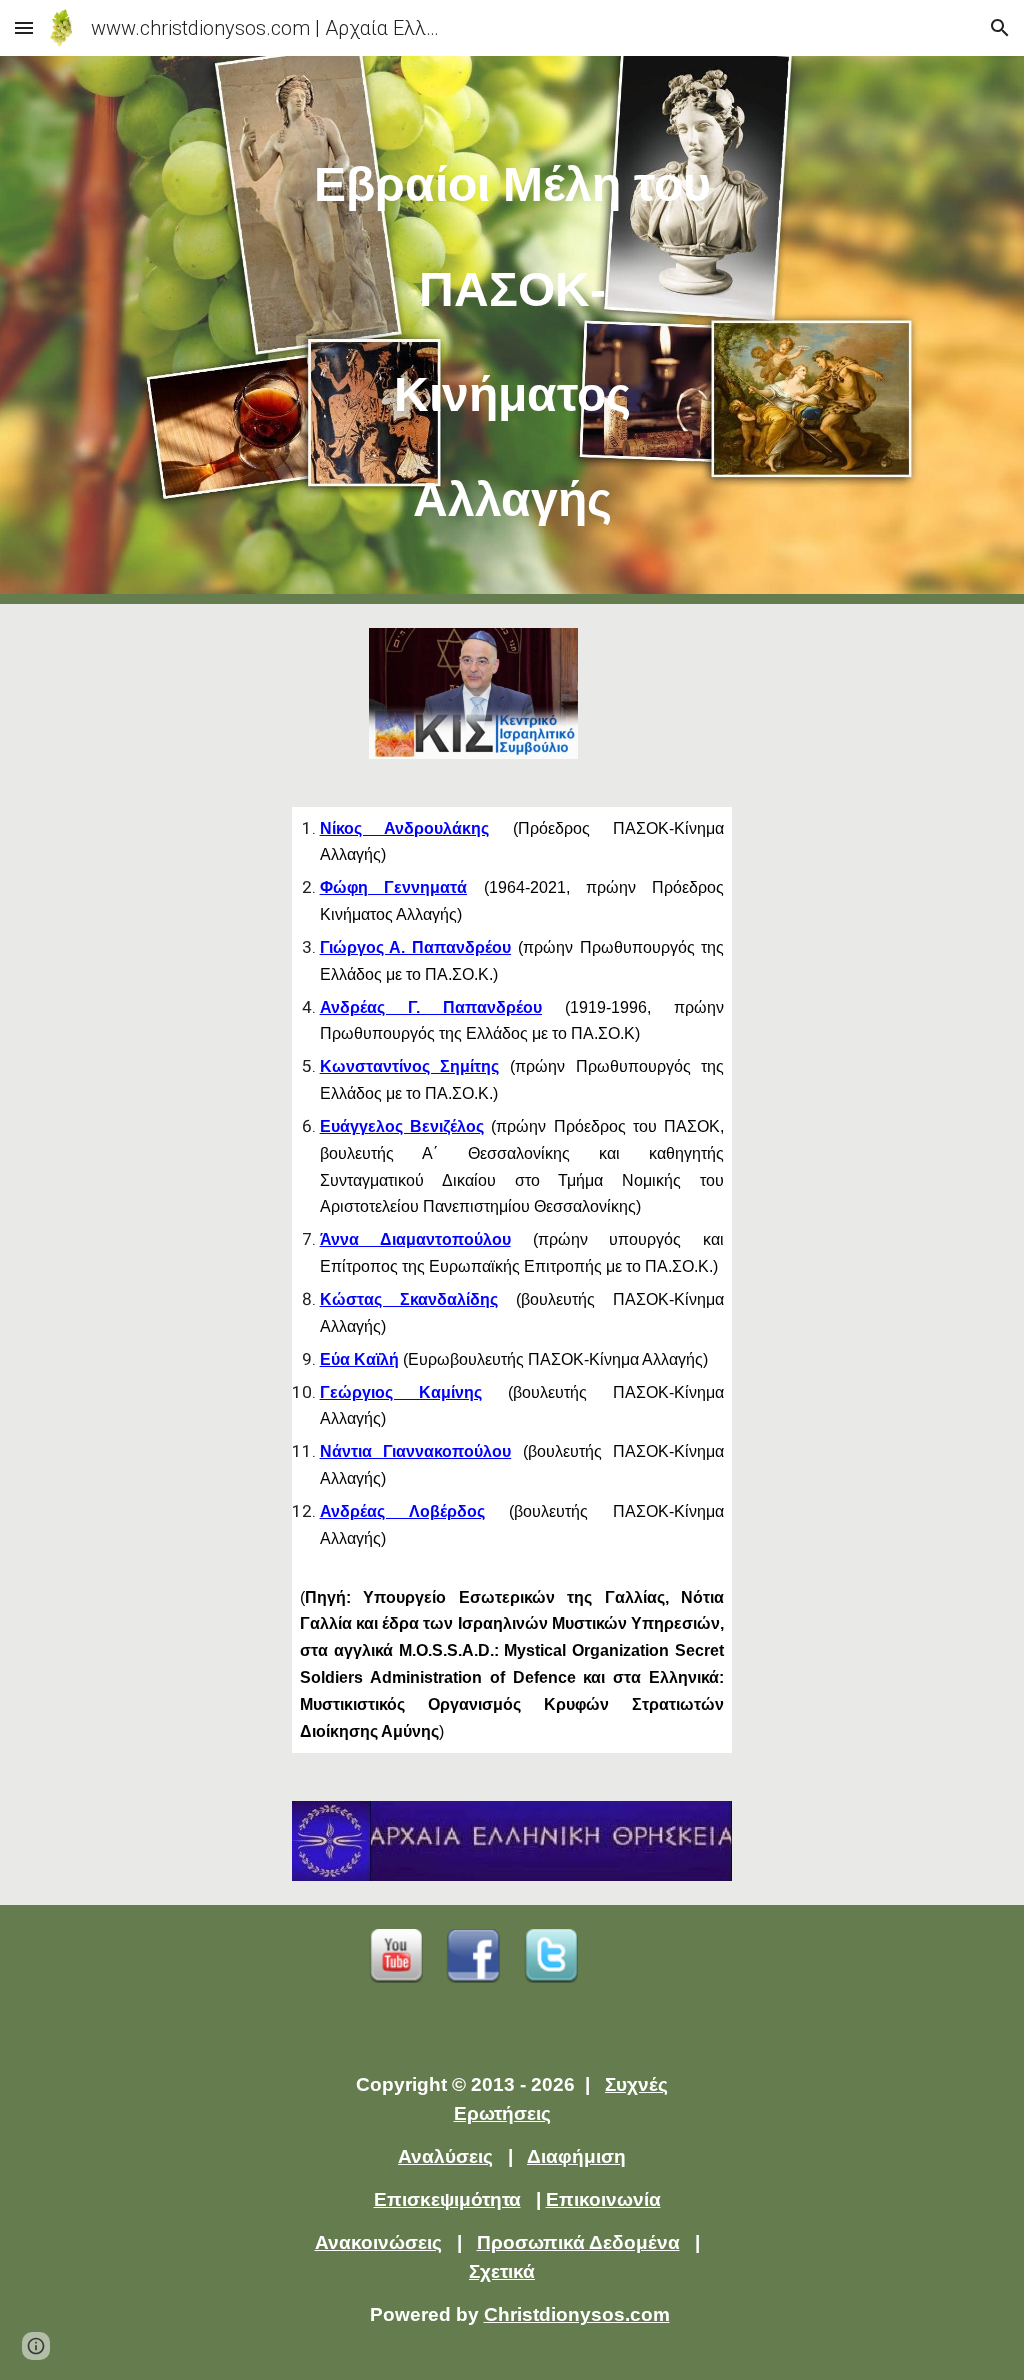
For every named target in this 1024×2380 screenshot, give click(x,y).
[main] (512, 330)
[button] (24, 27)
